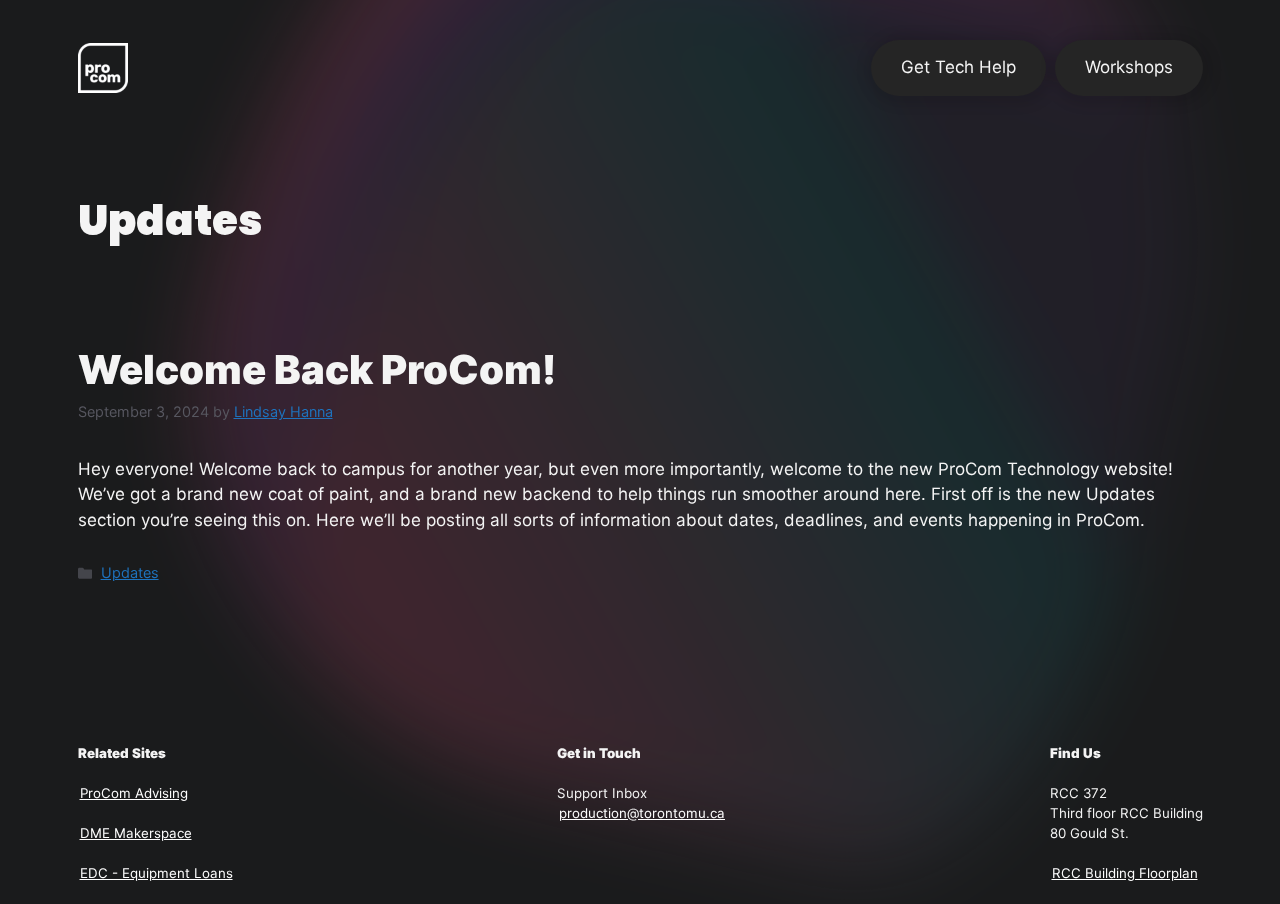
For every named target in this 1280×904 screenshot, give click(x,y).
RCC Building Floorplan (1125, 873)
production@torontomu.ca (642, 813)
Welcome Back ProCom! (317, 369)
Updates (130, 572)
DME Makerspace (136, 833)
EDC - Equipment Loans (156, 873)
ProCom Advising (134, 793)
